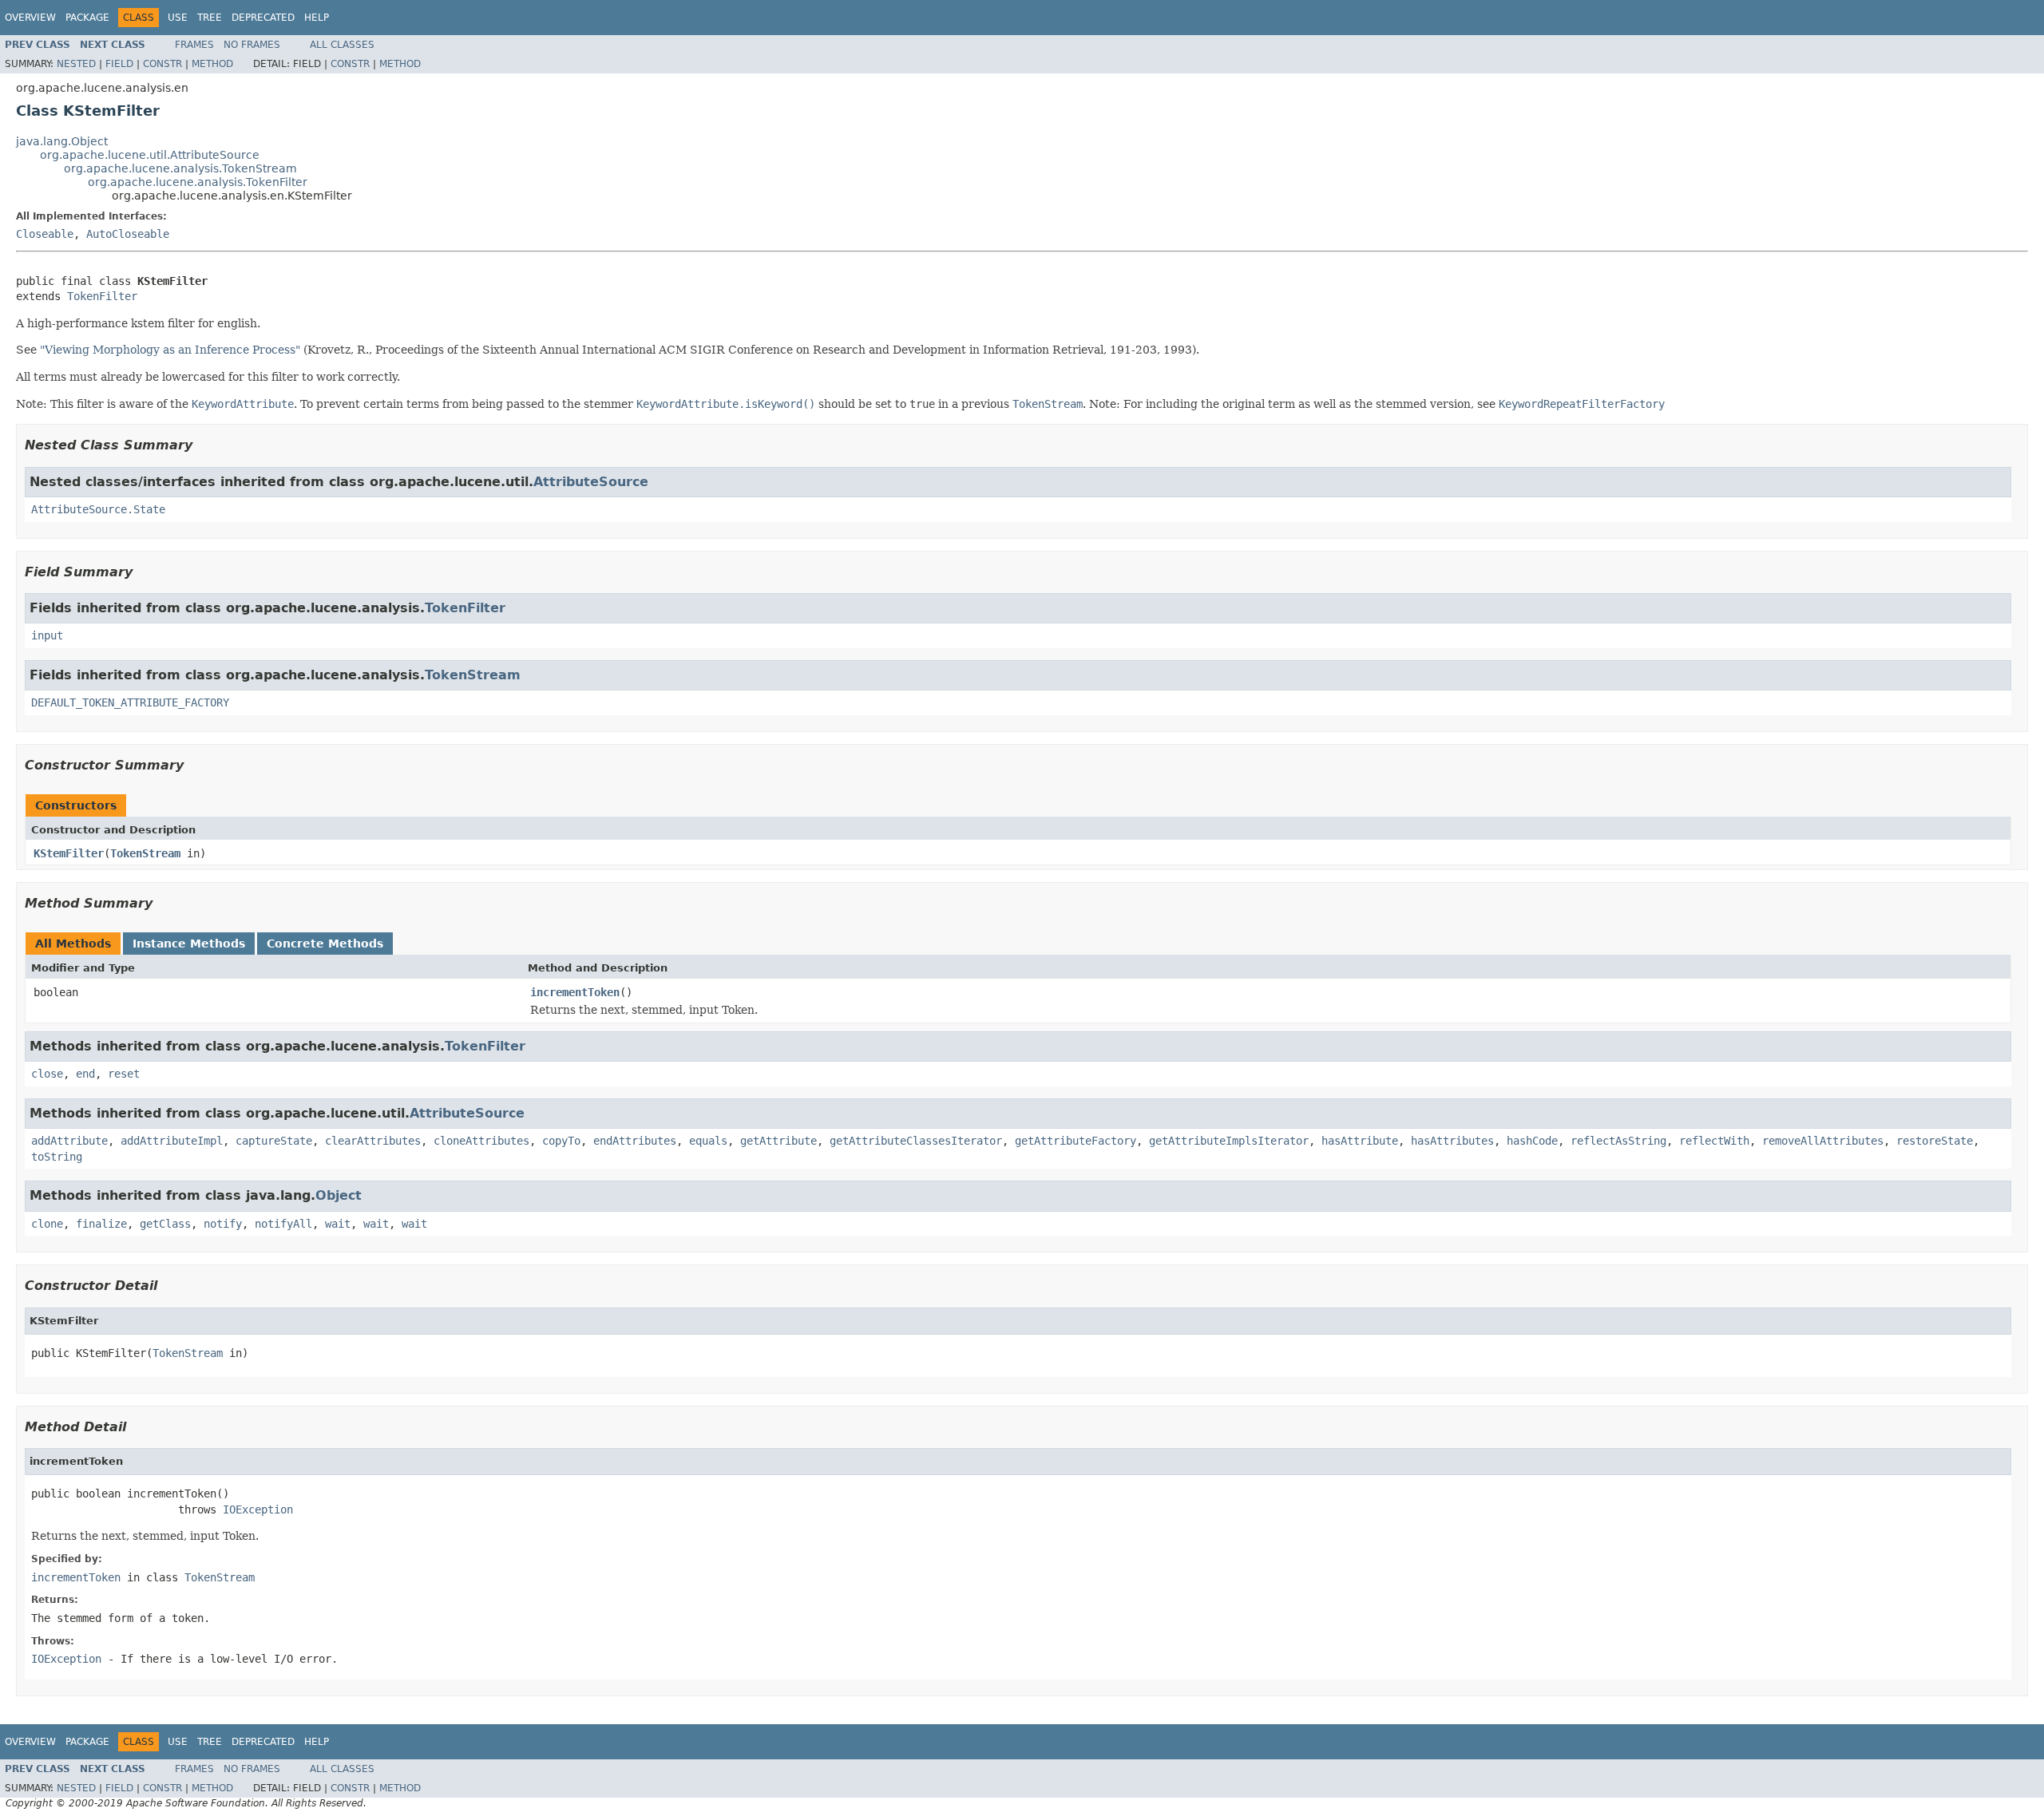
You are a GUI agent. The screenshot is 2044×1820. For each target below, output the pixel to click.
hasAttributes (1452, 1141)
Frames (194, 45)
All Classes (342, 45)
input (47, 635)
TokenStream (473, 675)
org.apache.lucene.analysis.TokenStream (180, 168)
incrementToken (575, 992)
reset (124, 1074)
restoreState (1935, 1141)
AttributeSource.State (98, 509)
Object (339, 1195)
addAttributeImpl (172, 1141)
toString (57, 1157)
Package (87, 18)
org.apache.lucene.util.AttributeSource (150, 155)
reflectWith (1714, 1141)
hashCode (1532, 1141)
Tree (210, 18)
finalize (101, 1224)
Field (119, 64)
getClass (165, 1224)
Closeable (45, 234)
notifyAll (283, 1224)
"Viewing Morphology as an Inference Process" (170, 350)
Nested (76, 64)
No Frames (252, 45)
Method (212, 64)
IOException (258, 1509)
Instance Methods (189, 944)
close (47, 1074)
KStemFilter (69, 853)
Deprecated (263, 18)
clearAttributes (373, 1141)
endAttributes (635, 1141)
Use (178, 18)
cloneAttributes (481, 1141)
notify (223, 1224)
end (85, 1074)
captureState (274, 1141)
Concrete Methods (325, 944)
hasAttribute (1360, 1141)
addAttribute (69, 1141)
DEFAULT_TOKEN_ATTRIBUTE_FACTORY (130, 702)
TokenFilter (102, 296)
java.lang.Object (62, 141)
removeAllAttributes (1823, 1141)
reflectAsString (1618, 1141)
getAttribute (778, 1141)
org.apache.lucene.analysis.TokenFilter (198, 182)
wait (338, 1224)
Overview (30, 18)
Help (317, 18)
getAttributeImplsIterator (1229, 1141)
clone (47, 1224)
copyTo (561, 1141)
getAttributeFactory (1075, 1141)
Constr (162, 64)
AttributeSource (591, 482)
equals (708, 1141)
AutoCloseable (128, 234)
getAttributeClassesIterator (916, 1141)
